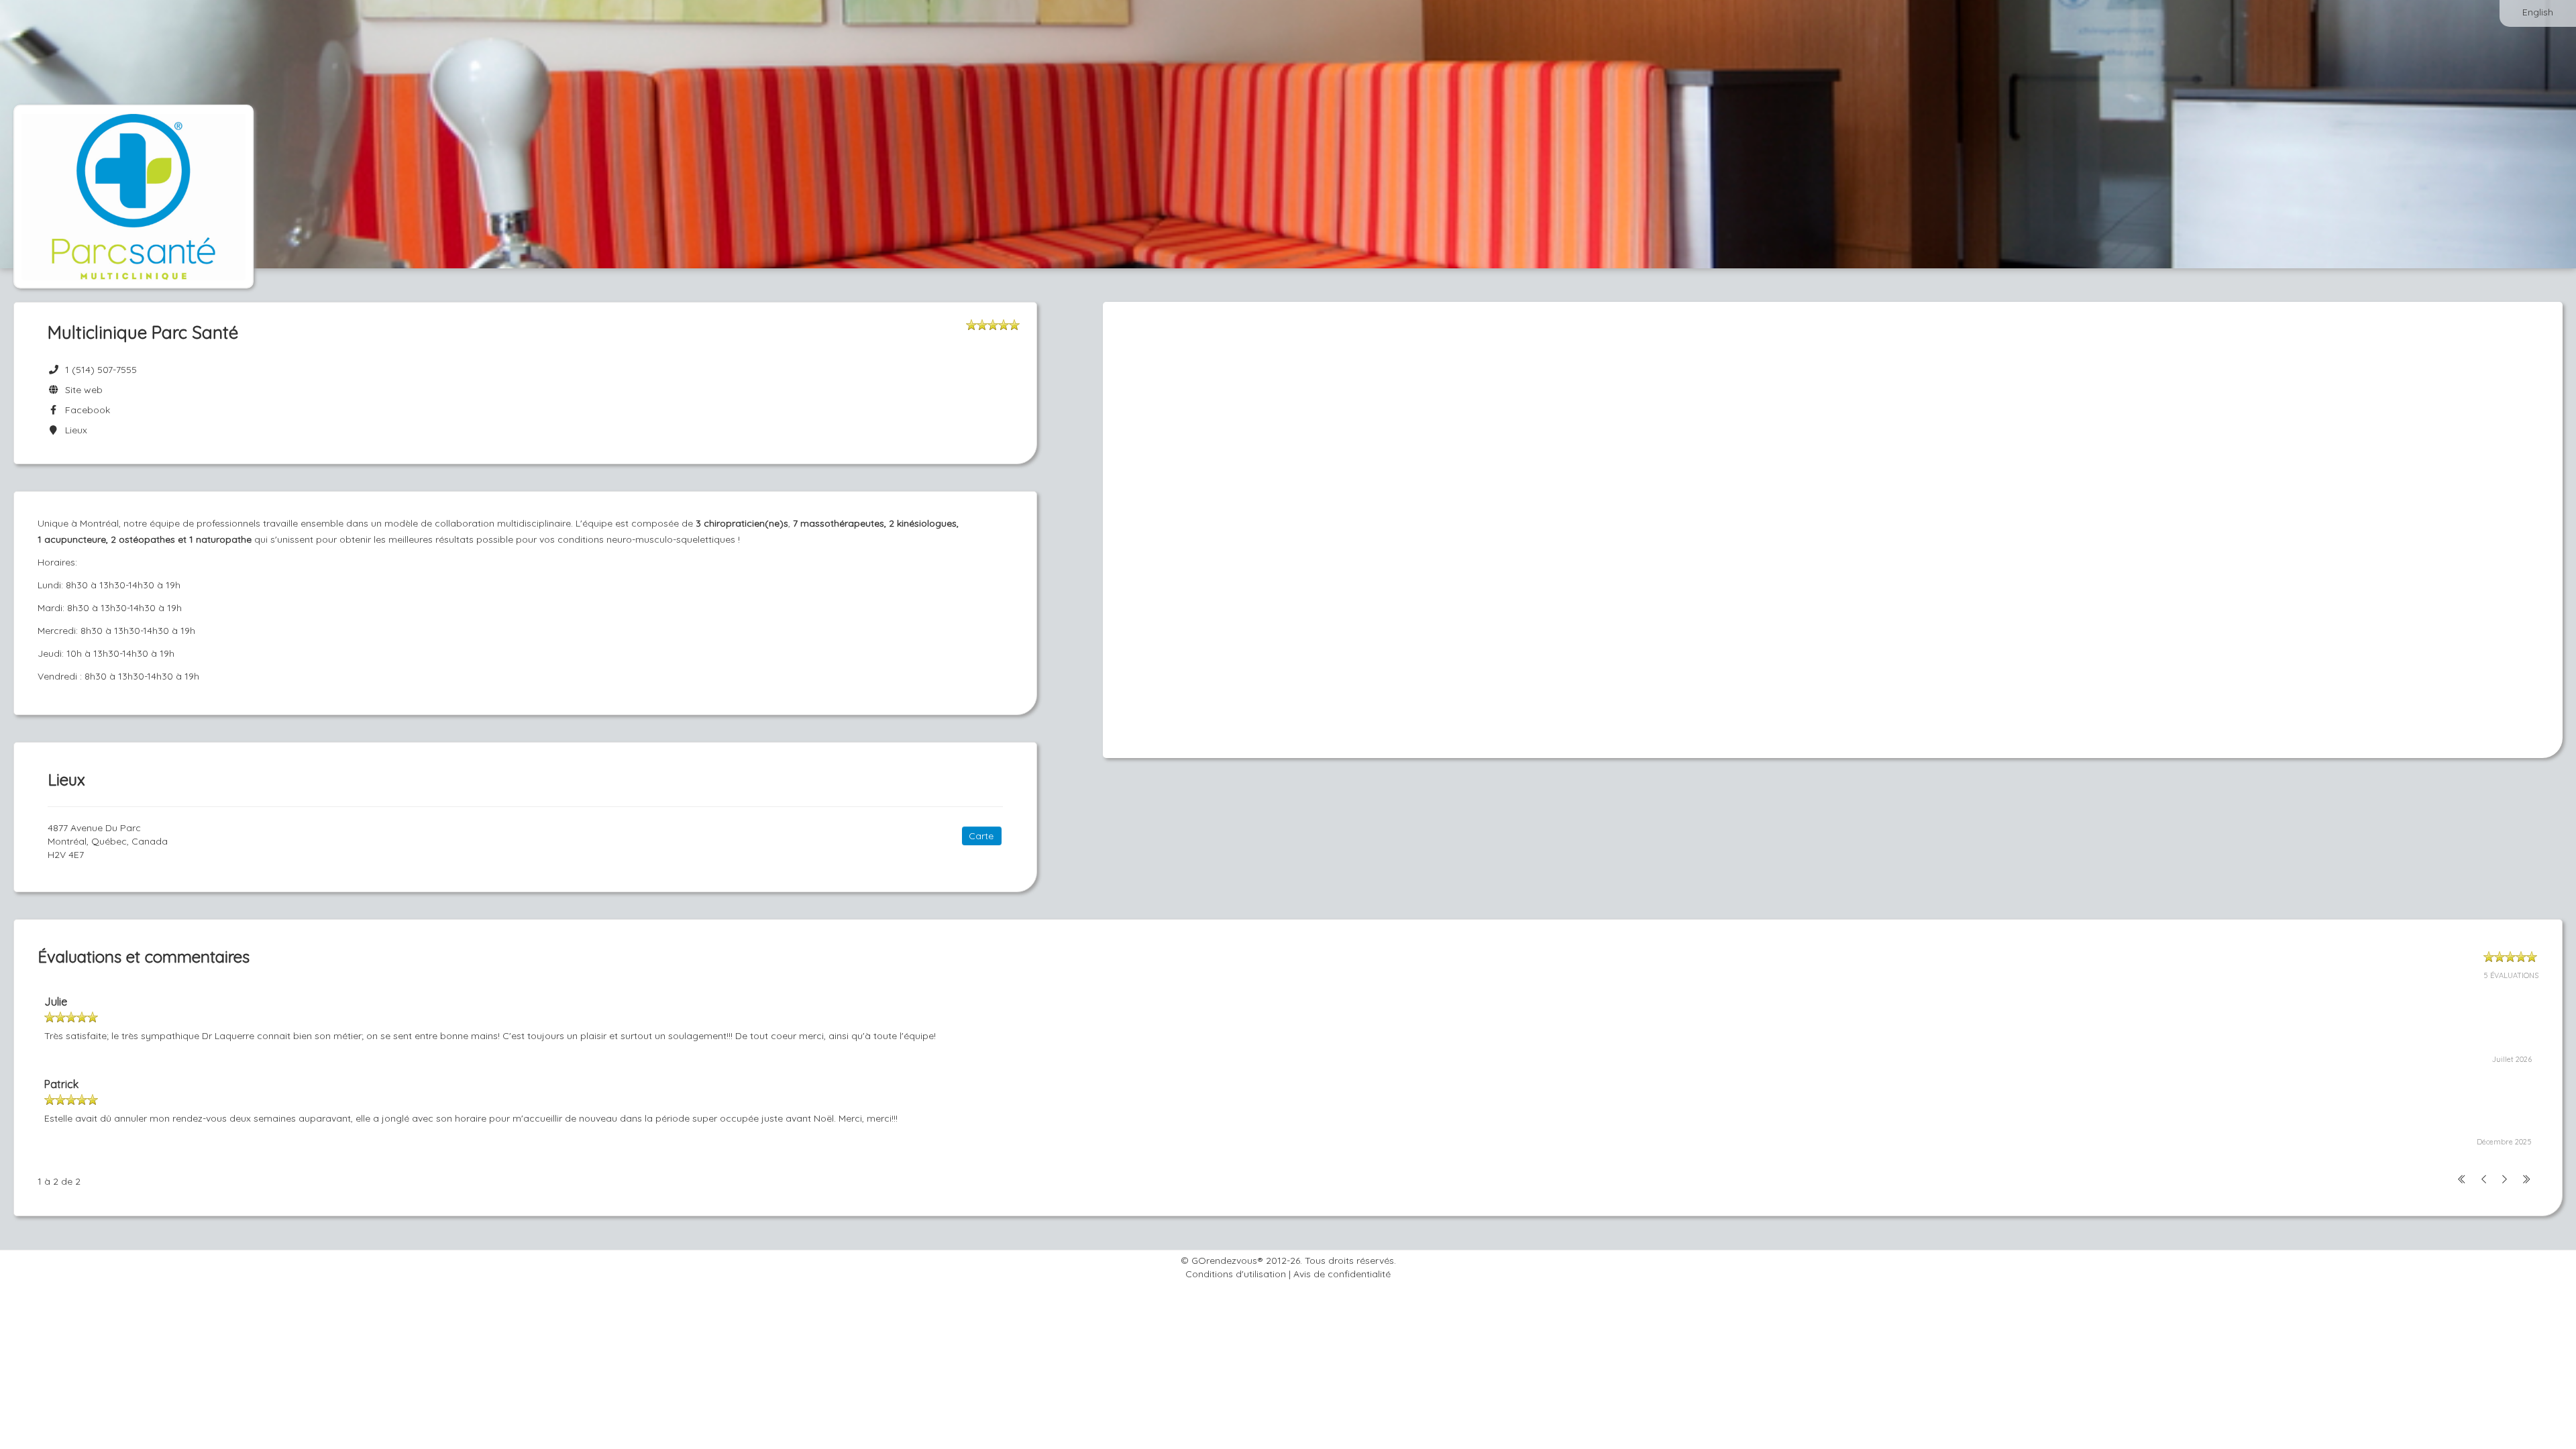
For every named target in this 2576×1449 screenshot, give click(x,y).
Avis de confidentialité (1342, 1274)
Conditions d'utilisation (1236, 1274)
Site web (81, 390)
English (2538, 12)
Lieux (73, 430)
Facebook (85, 410)
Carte (981, 836)
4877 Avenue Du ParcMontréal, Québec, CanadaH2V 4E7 (108, 841)
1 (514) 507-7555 (101, 370)
